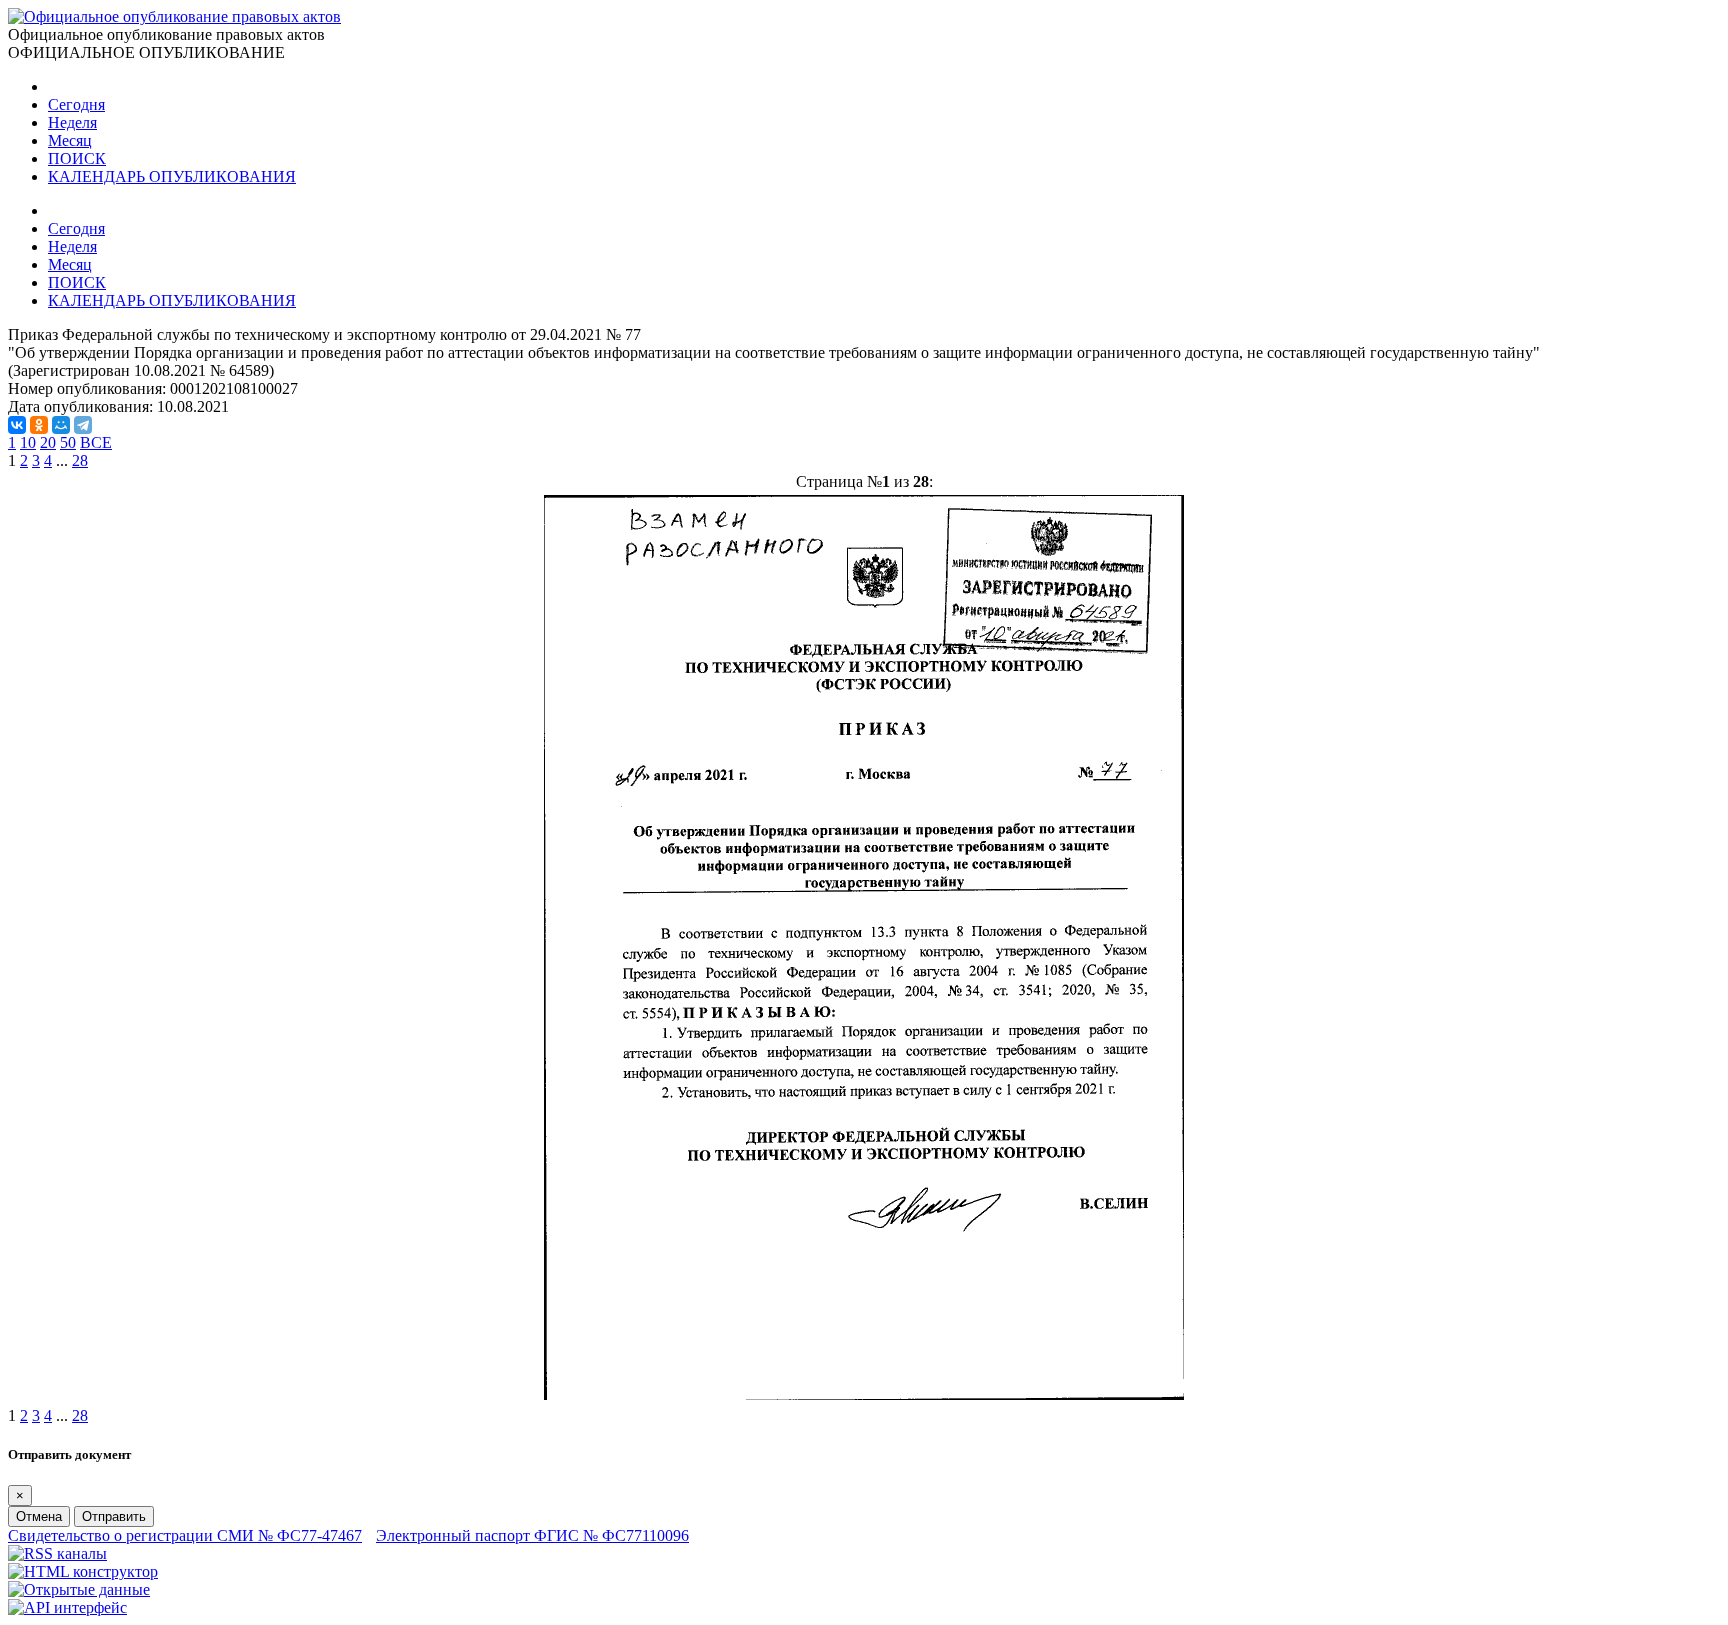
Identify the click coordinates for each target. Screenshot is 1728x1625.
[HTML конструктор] (83, 1571)
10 (28, 442)
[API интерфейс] (67, 1607)
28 (80, 460)
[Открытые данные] (79, 1589)
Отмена (39, 1516)
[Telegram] (83, 425)
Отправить (114, 1516)
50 (68, 442)
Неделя (72, 122)
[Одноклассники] (39, 425)
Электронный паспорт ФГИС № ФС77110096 (532, 1535)
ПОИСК (77, 158)
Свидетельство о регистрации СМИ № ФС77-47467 (185, 1535)
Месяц (70, 140)
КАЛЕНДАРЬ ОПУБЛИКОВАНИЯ (172, 176)
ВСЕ (96, 442)
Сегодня (76, 104)
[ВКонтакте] (17, 425)
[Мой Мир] (61, 425)
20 (48, 442)
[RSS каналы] (57, 1553)
